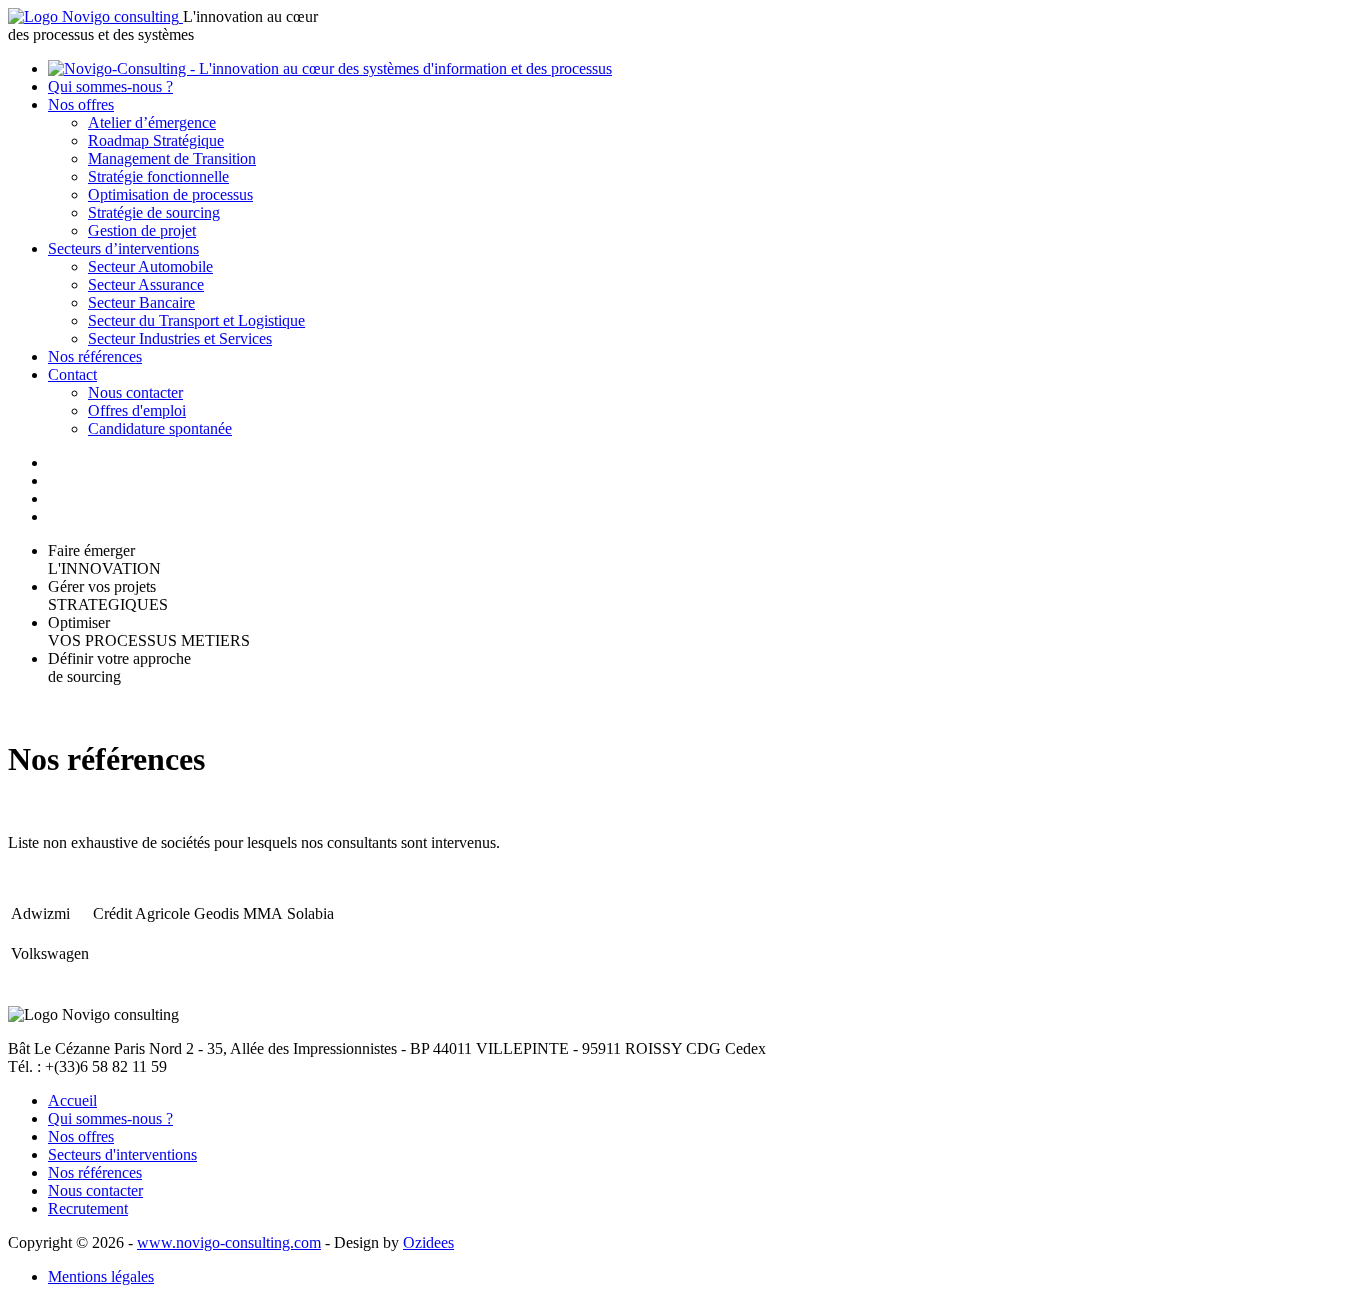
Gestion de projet (142, 230)
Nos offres (81, 104)
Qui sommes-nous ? (110, 86)
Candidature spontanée (160, 428)
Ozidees (428, 1242)
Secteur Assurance (146, 284)
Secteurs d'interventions (122, 1154)
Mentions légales (101, 1276)
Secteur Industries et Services (180, 338)
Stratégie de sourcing (154, 212)
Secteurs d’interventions (123, 248)
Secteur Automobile (150, 266)
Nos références (95, 356)
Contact (72, 374)
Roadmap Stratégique (156, 140)
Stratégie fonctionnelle (158, 176)
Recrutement (88, 1208)
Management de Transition (172, 158)
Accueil (72, 1100)
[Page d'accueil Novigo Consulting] (95, 16)
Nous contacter (135, 392)
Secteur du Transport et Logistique (196, 320)
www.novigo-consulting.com (229, 1242)
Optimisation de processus (170, 194)
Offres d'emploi (137, 410)
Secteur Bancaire (141, 302)
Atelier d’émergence (152, 122)
